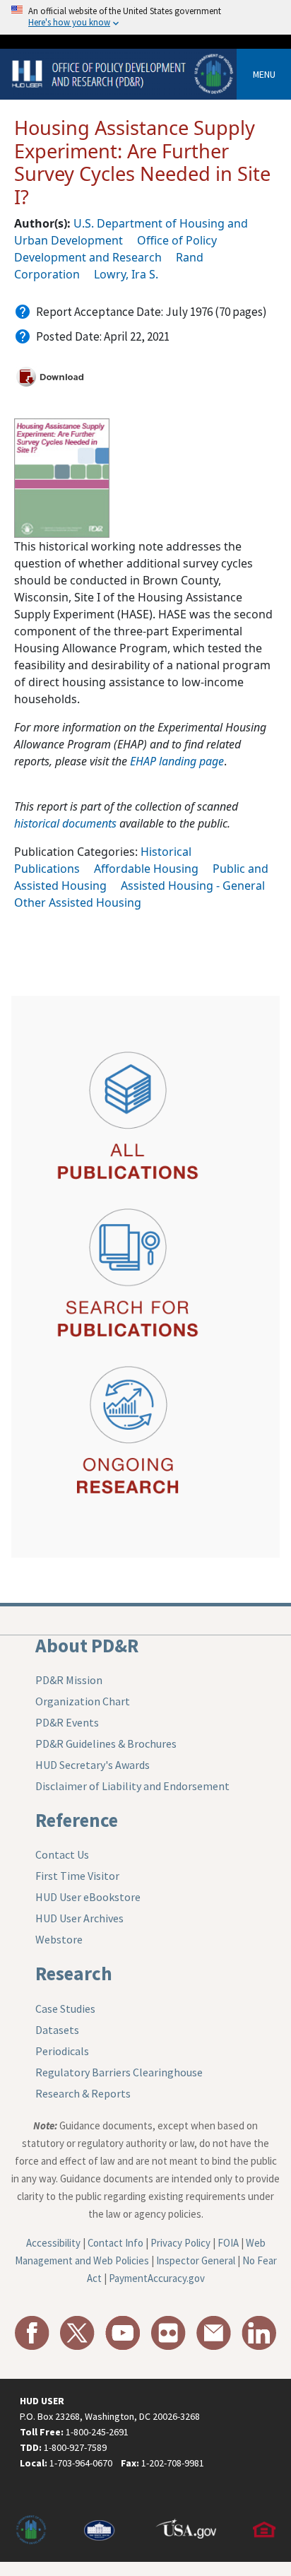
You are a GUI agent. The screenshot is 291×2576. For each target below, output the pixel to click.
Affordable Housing (146, 869)
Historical (166, 852)
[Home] (124, 73)
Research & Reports (83, 2093)
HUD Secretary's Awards (93, 1765)
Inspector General (196, 2260)
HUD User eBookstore (88, 1897)
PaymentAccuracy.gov (157, 2278)
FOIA (228, 2243)
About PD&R (87, 1645)
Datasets (57, 2030)
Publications (47, 869)
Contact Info (115, 2243)
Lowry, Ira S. (126, 274)
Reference (77, 1820)
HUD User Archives (79, 1918)
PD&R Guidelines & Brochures (106, 1743)
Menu (264, 74)
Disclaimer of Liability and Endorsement (132, 1786)
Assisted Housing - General (193, 886)
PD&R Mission (69, 1680)
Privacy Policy (180, 2243)
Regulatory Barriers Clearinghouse (119, 2072)
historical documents (65, 823)
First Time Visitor (77, 1876)
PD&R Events (67, 1722)
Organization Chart (83, 1701)
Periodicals (62, 2051)
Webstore (59, 1939)
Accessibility (53, 2243)
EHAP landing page (177, 761)
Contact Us (62, 1854)
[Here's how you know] (145, 17)
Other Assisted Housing (78, 902)
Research (74, 1973)
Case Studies (65, 2009)
